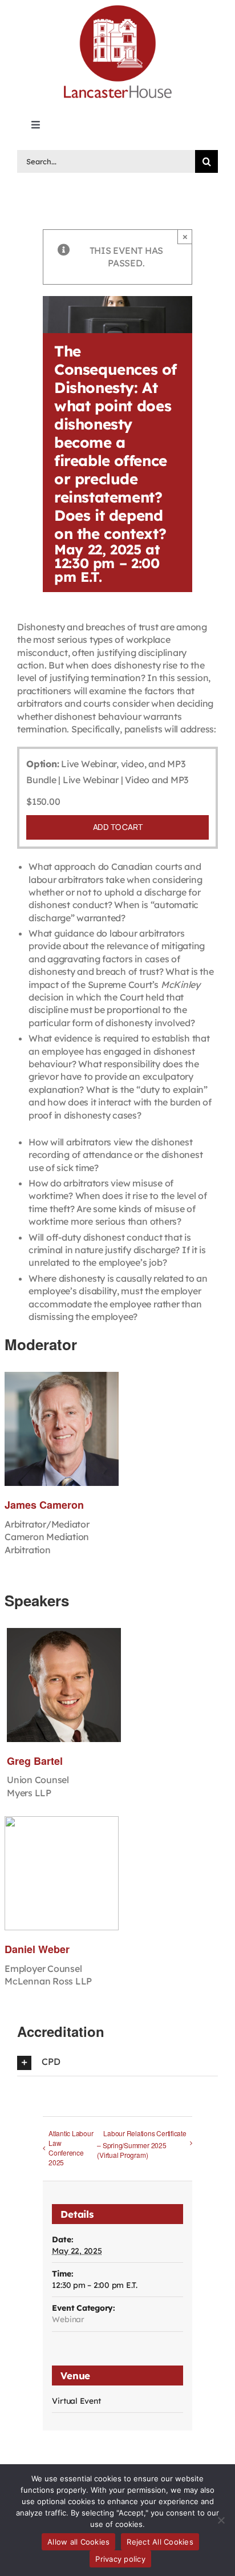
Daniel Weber (37, 1949)
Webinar (68, 2319)
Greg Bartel (35, 1761)
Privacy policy (120, 2559)
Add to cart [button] (118, 827)
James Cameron (44, 1505)
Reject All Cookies (160, 2542)
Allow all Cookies (78, 2542)
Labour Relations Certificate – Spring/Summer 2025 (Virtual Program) (141, 2144)
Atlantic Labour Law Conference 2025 (71, 2148)
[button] (117, 2062)
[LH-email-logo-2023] (117, 7)
